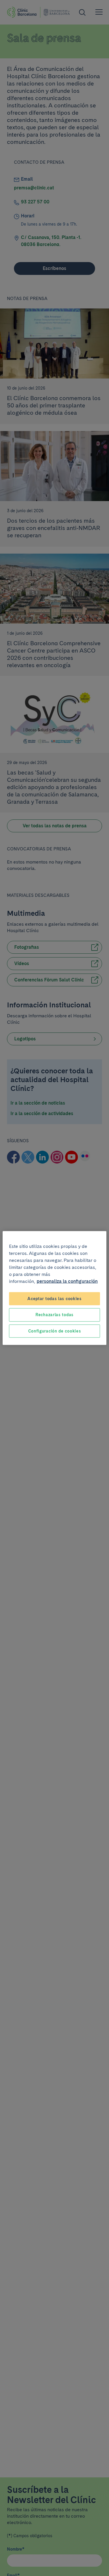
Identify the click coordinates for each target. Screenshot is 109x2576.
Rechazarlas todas (54, 1315)
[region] (54, 1288)
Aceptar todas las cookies (54, 1298)
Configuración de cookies (55, 1331)
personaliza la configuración (67, 1281)
